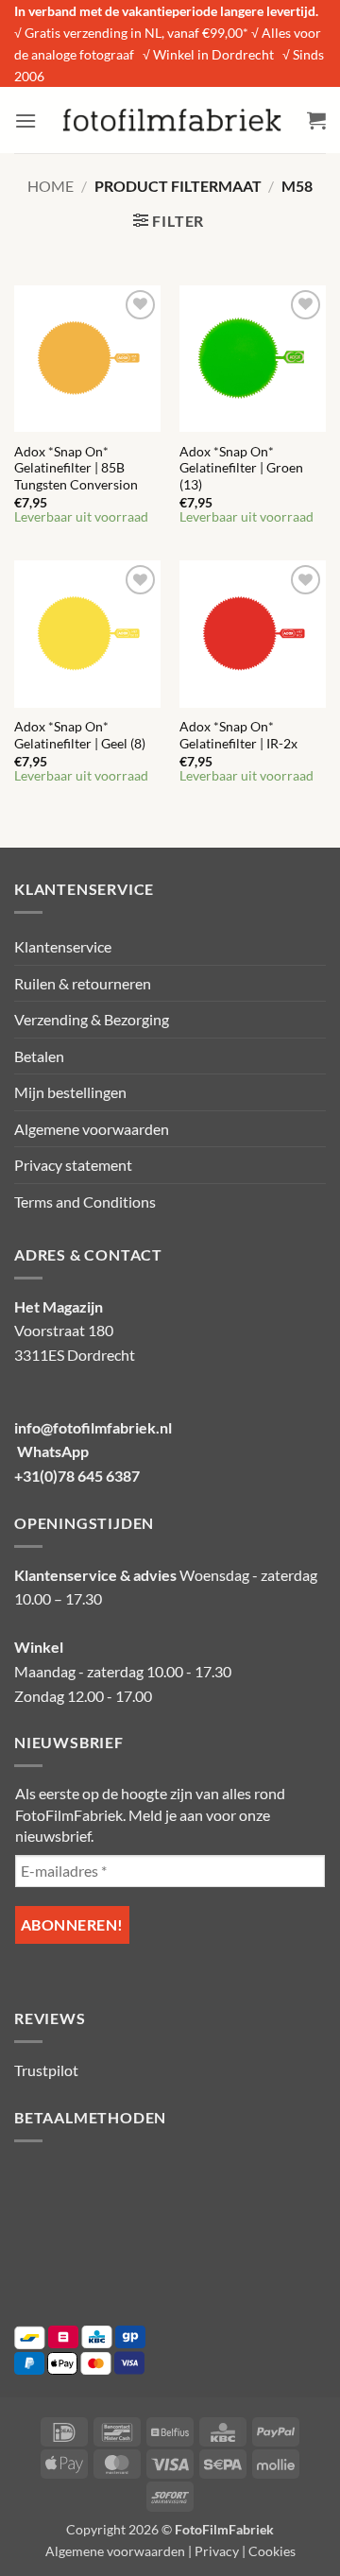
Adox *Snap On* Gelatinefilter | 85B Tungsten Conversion (76, 468)
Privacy (217, 2551)
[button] (25, 120)
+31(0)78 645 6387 (77, 1476)
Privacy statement (73, 1165)
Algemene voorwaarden (92, 1129)
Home (51, 186)
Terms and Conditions (85, 1202)
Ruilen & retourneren (83, 983)
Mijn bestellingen (70, 1092)
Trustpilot (46, 2070)
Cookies (272, 2551)
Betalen (39, 1056)
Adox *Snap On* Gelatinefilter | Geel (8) (80, 735)
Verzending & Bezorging (92, 1019)
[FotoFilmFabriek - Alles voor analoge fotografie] (172, 120)
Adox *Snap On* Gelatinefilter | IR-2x (238, 735)
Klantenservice (63, 946)
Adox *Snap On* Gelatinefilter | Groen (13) (241, 468)
